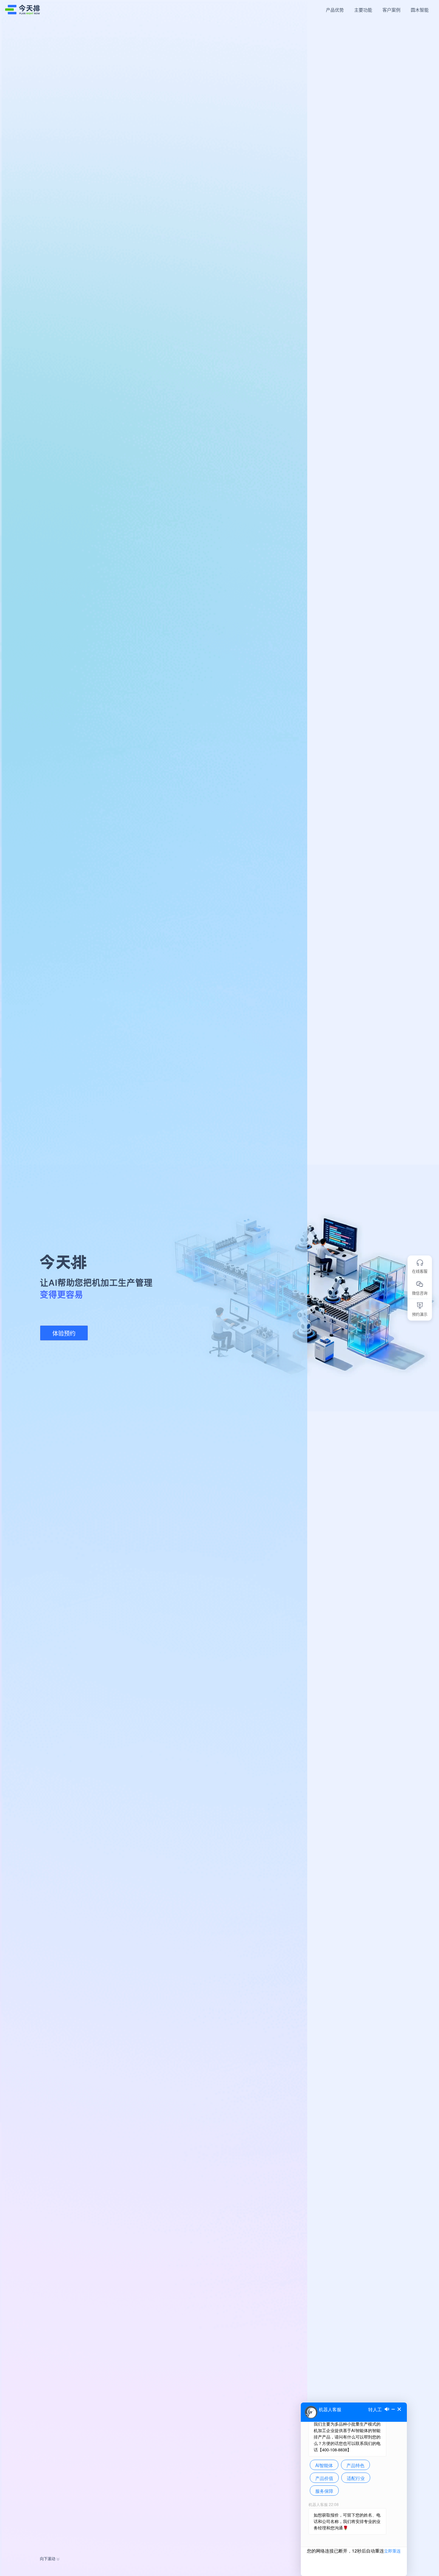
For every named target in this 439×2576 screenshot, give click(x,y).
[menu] (370, 10)
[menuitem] (335, 10)
